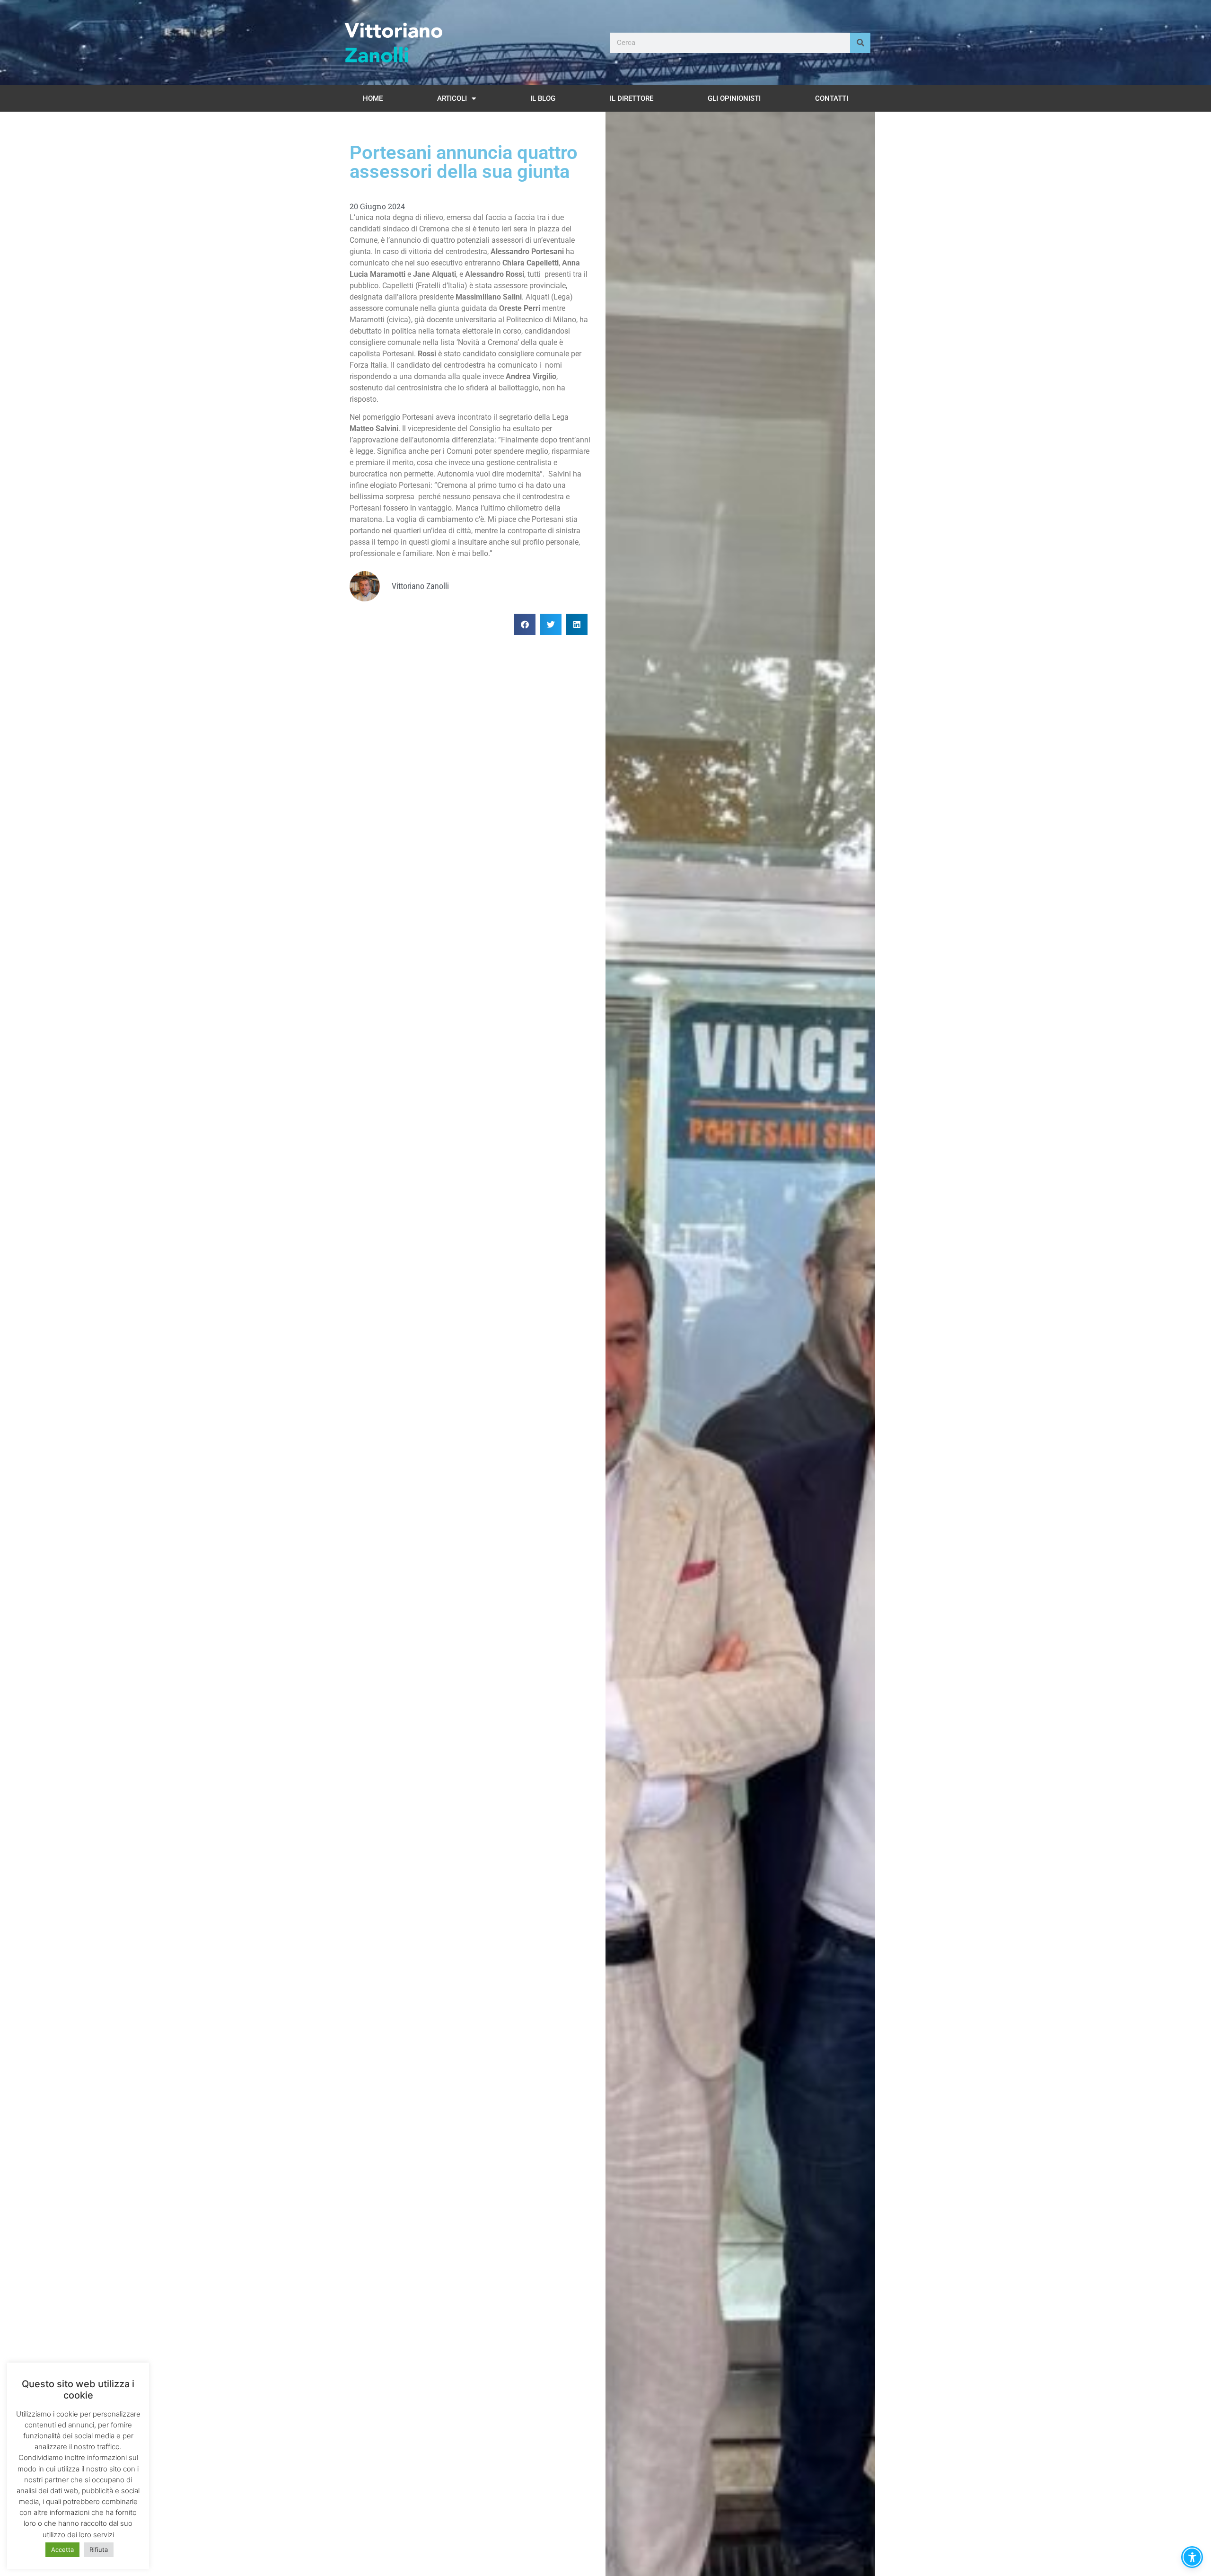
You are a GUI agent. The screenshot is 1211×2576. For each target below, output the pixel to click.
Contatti (832, 98)
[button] (525, 624)
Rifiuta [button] (99, 2550)
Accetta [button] (62, 2550)
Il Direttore (632, 98)
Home (373, 98)
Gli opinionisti (734, 98)
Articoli (452, 98)
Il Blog (543, 98)
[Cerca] (860, 43)
